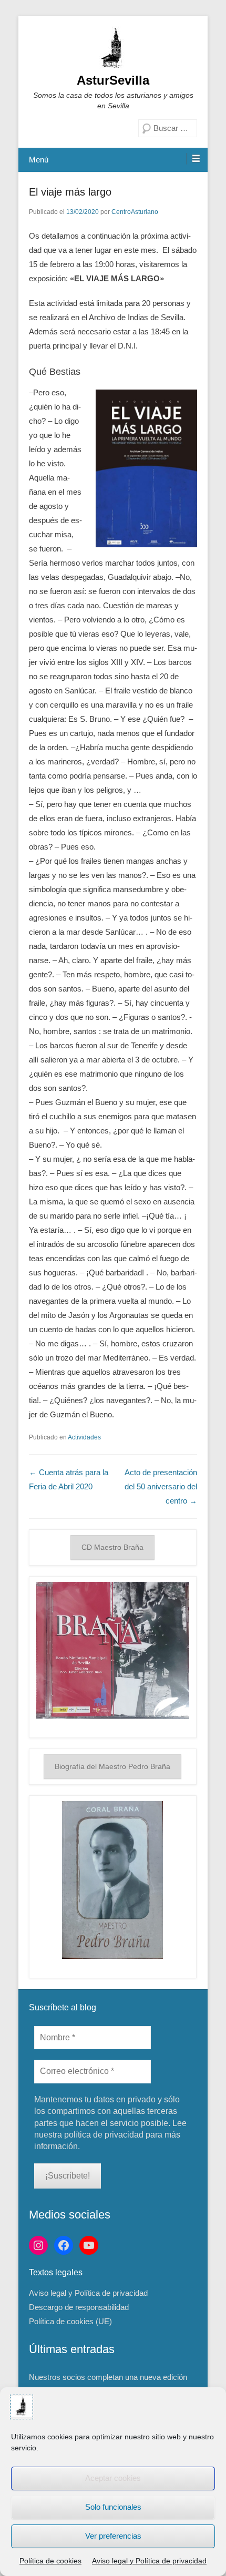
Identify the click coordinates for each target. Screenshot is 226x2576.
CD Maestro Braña (112, 1547)
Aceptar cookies (113, 2478)
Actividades (84, 1437)
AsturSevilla (113, 80)
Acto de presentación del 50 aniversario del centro (161, 1486)
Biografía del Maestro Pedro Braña (112, 1766)
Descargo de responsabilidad (79, 2307)
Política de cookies (50, 2561)
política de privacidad (104, 2135)
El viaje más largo (70, 192)
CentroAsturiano (135, 212)
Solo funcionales (113, 2507)
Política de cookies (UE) (70, 2321)
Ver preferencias (113, 2536)
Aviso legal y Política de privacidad (149, 2561)
